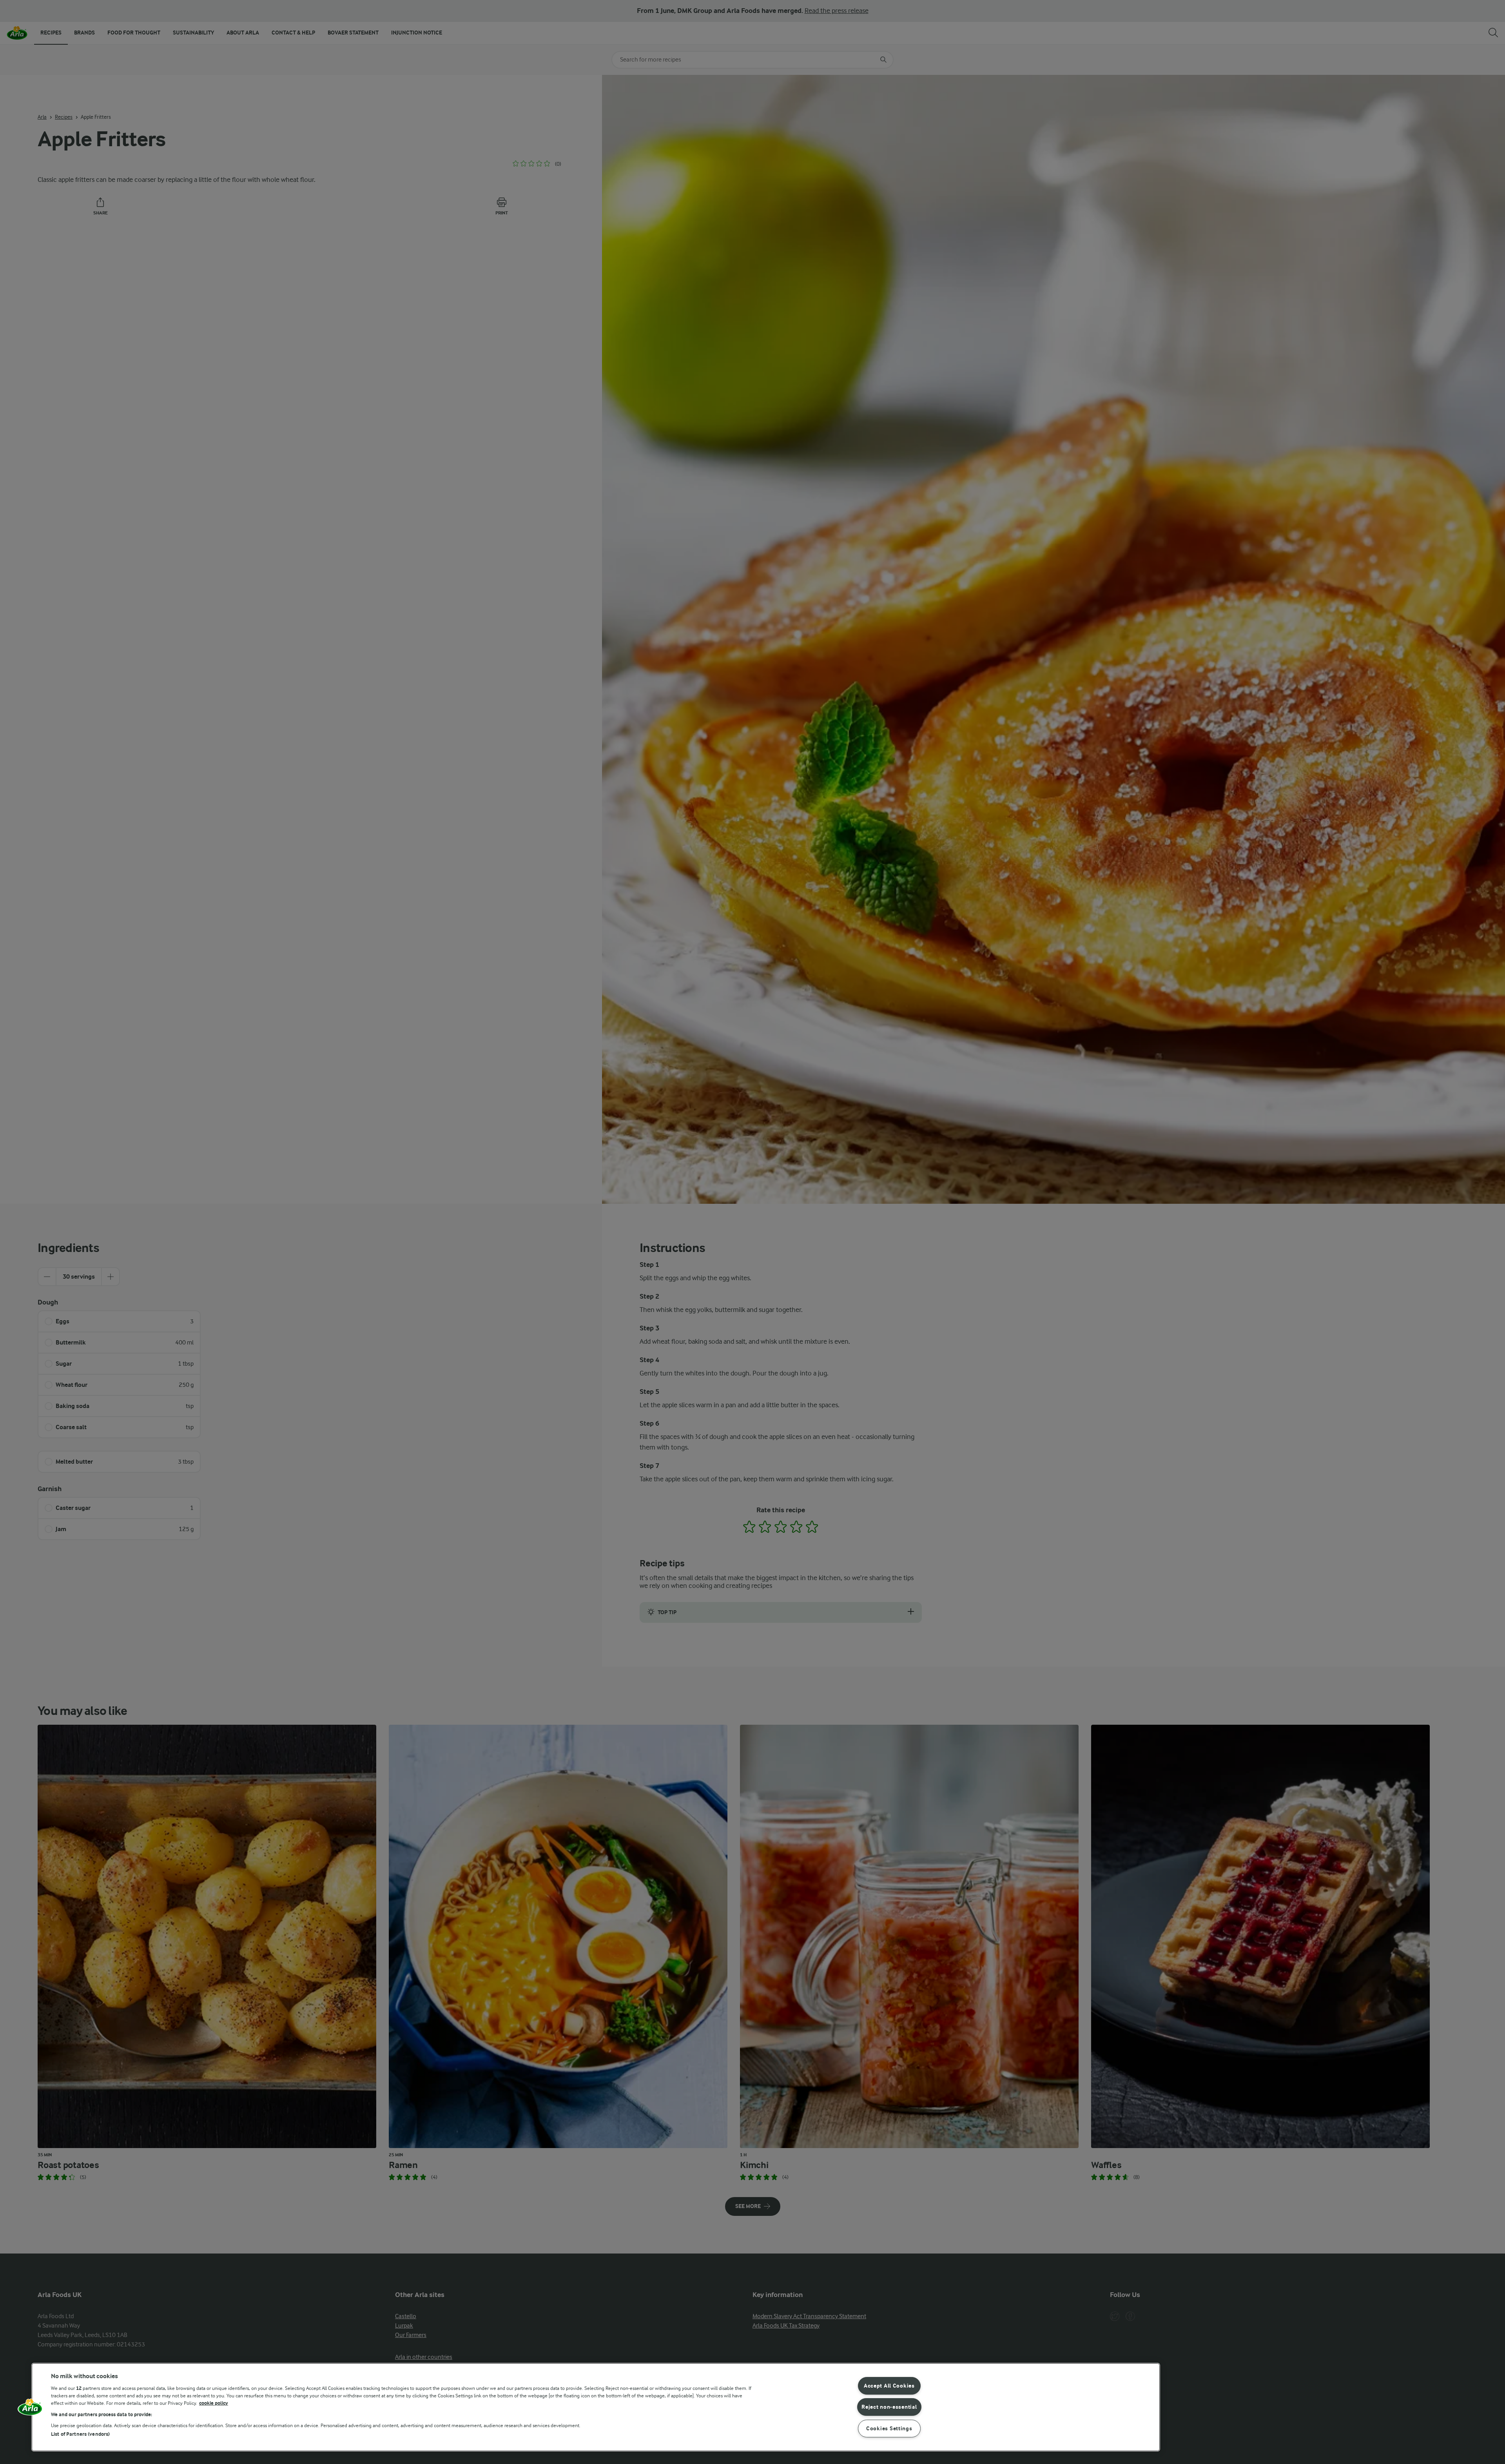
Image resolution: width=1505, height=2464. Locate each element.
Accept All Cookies (889, 2386)
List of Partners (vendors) (80, 2434)
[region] (596, 2407)
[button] (30, 2410)
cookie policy (214, 2403)
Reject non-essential (889, 2407)
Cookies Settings (889, 2429)
